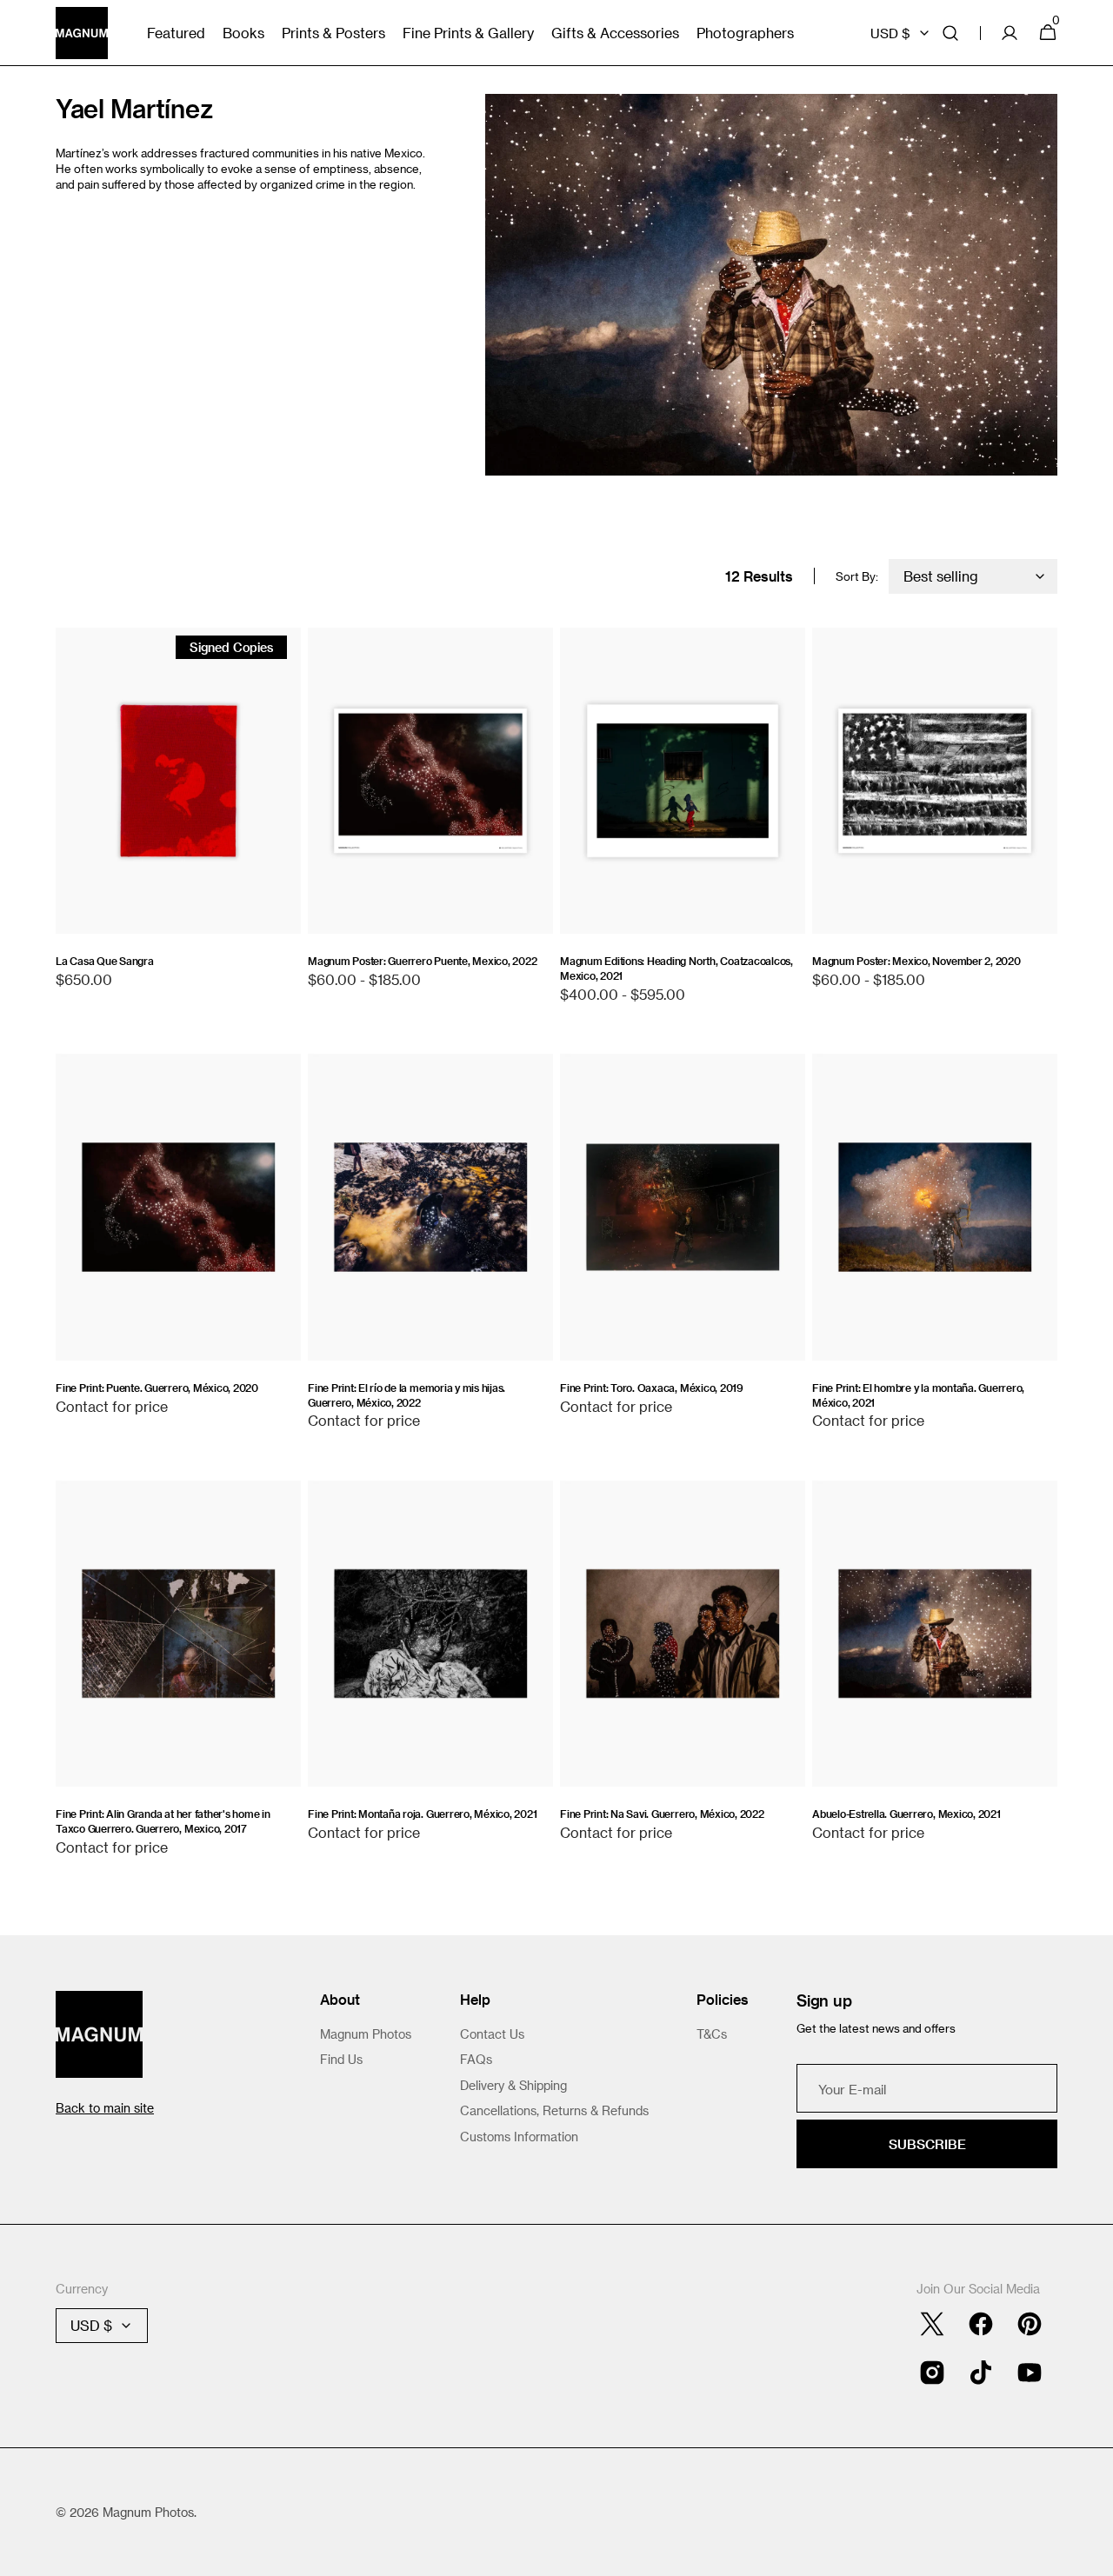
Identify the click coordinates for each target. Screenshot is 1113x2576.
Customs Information (519, 2137)
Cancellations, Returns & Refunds (554, 2110)
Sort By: (857, 576)
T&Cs (712, 2034)
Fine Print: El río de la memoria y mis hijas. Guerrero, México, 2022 (407, 1395)
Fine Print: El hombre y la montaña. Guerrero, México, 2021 (918, 1395)
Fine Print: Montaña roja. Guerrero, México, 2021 (422, 1814)
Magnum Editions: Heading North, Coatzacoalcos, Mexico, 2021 (676, 968)
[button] (950, 33)
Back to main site (105, 2108)
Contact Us (492, 2034)
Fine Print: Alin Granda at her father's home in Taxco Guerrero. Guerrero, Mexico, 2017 (163, 1821)
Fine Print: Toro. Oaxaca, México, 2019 (652, 1388)
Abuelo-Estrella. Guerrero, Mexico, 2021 (906, 1814)
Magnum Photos (366, 2034)
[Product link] (178, 817)
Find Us (341, 2059)
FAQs (476, 2059)
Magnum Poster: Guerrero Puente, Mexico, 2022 (422, 961)
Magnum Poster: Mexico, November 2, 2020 (916, 961)
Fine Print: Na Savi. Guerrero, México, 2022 (662, 1814)
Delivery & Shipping (513, 2085)
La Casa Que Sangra (105, 961)
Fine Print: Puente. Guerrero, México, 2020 (157, 1388)
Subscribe (927, 2144)
